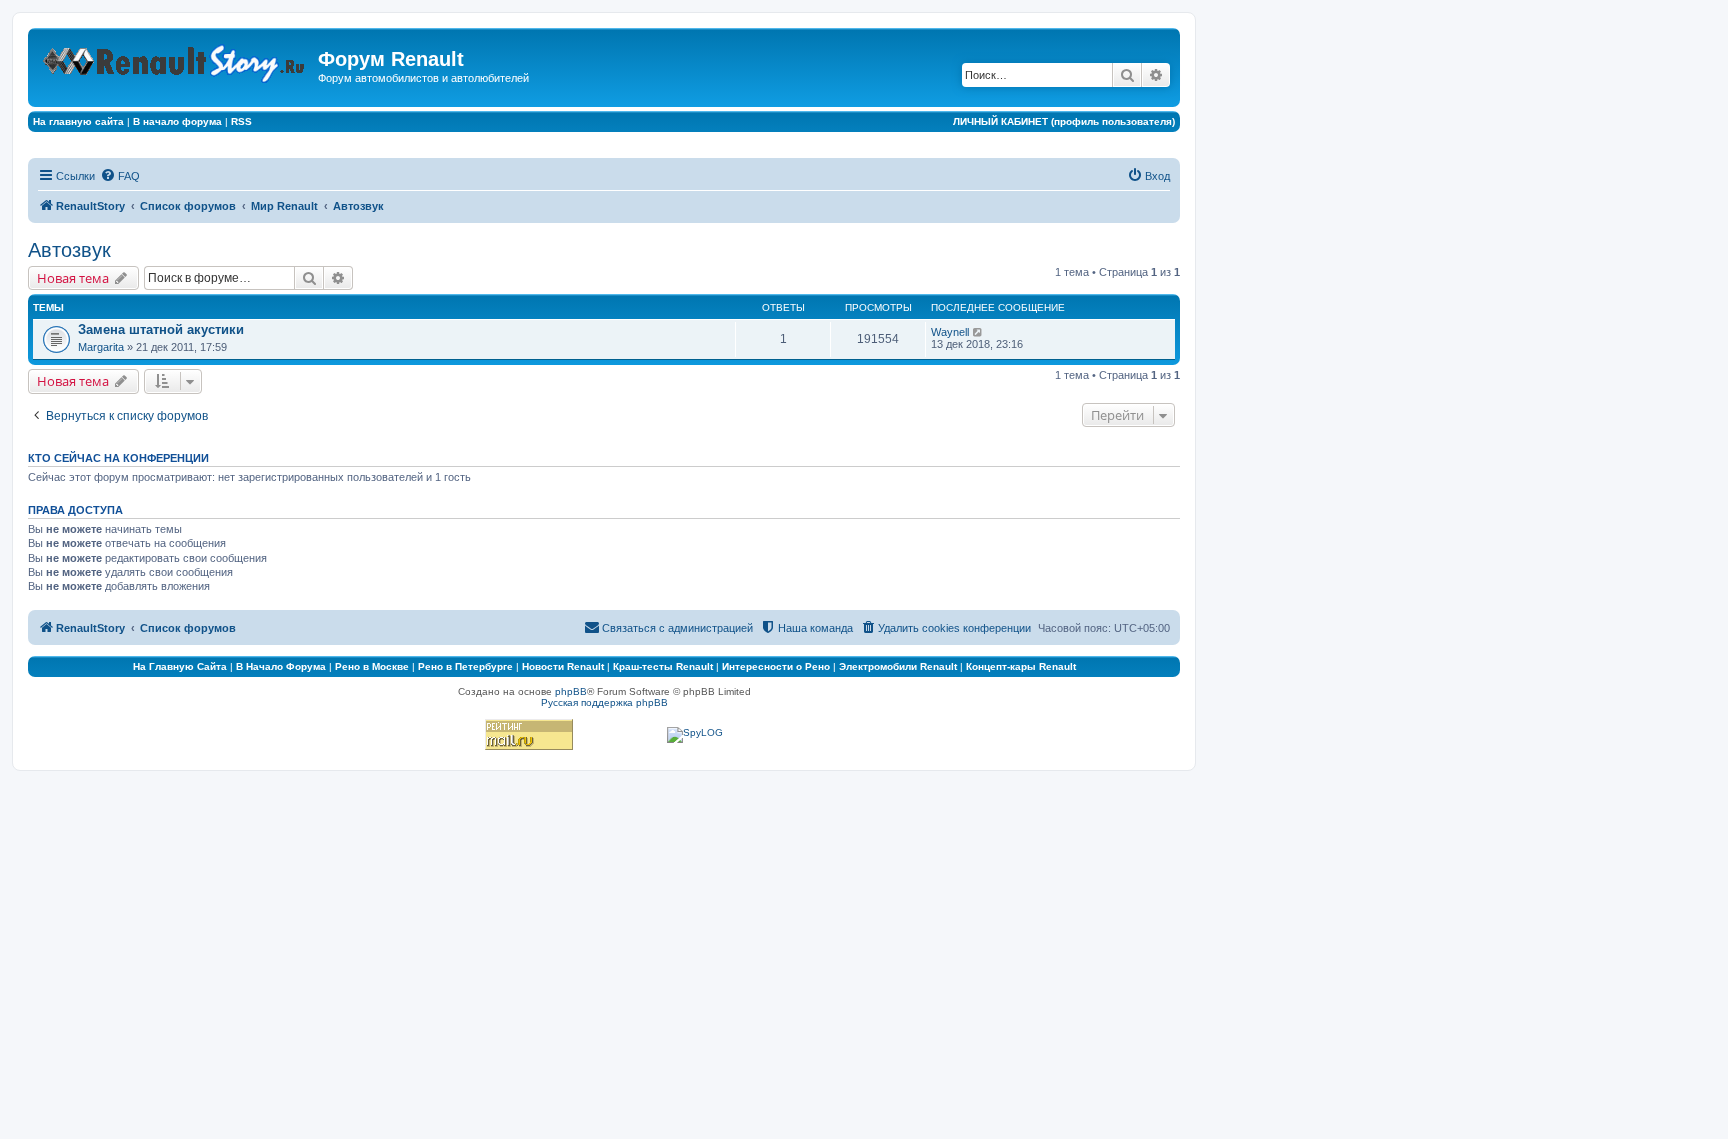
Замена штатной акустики (161, 329)
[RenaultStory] (175, 59)
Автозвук (69, 250)
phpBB (571, 691)
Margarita (101, 347)
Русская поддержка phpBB (604, 702)
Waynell (950, 332)
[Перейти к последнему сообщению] (978, 332)
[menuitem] (120, 176)
